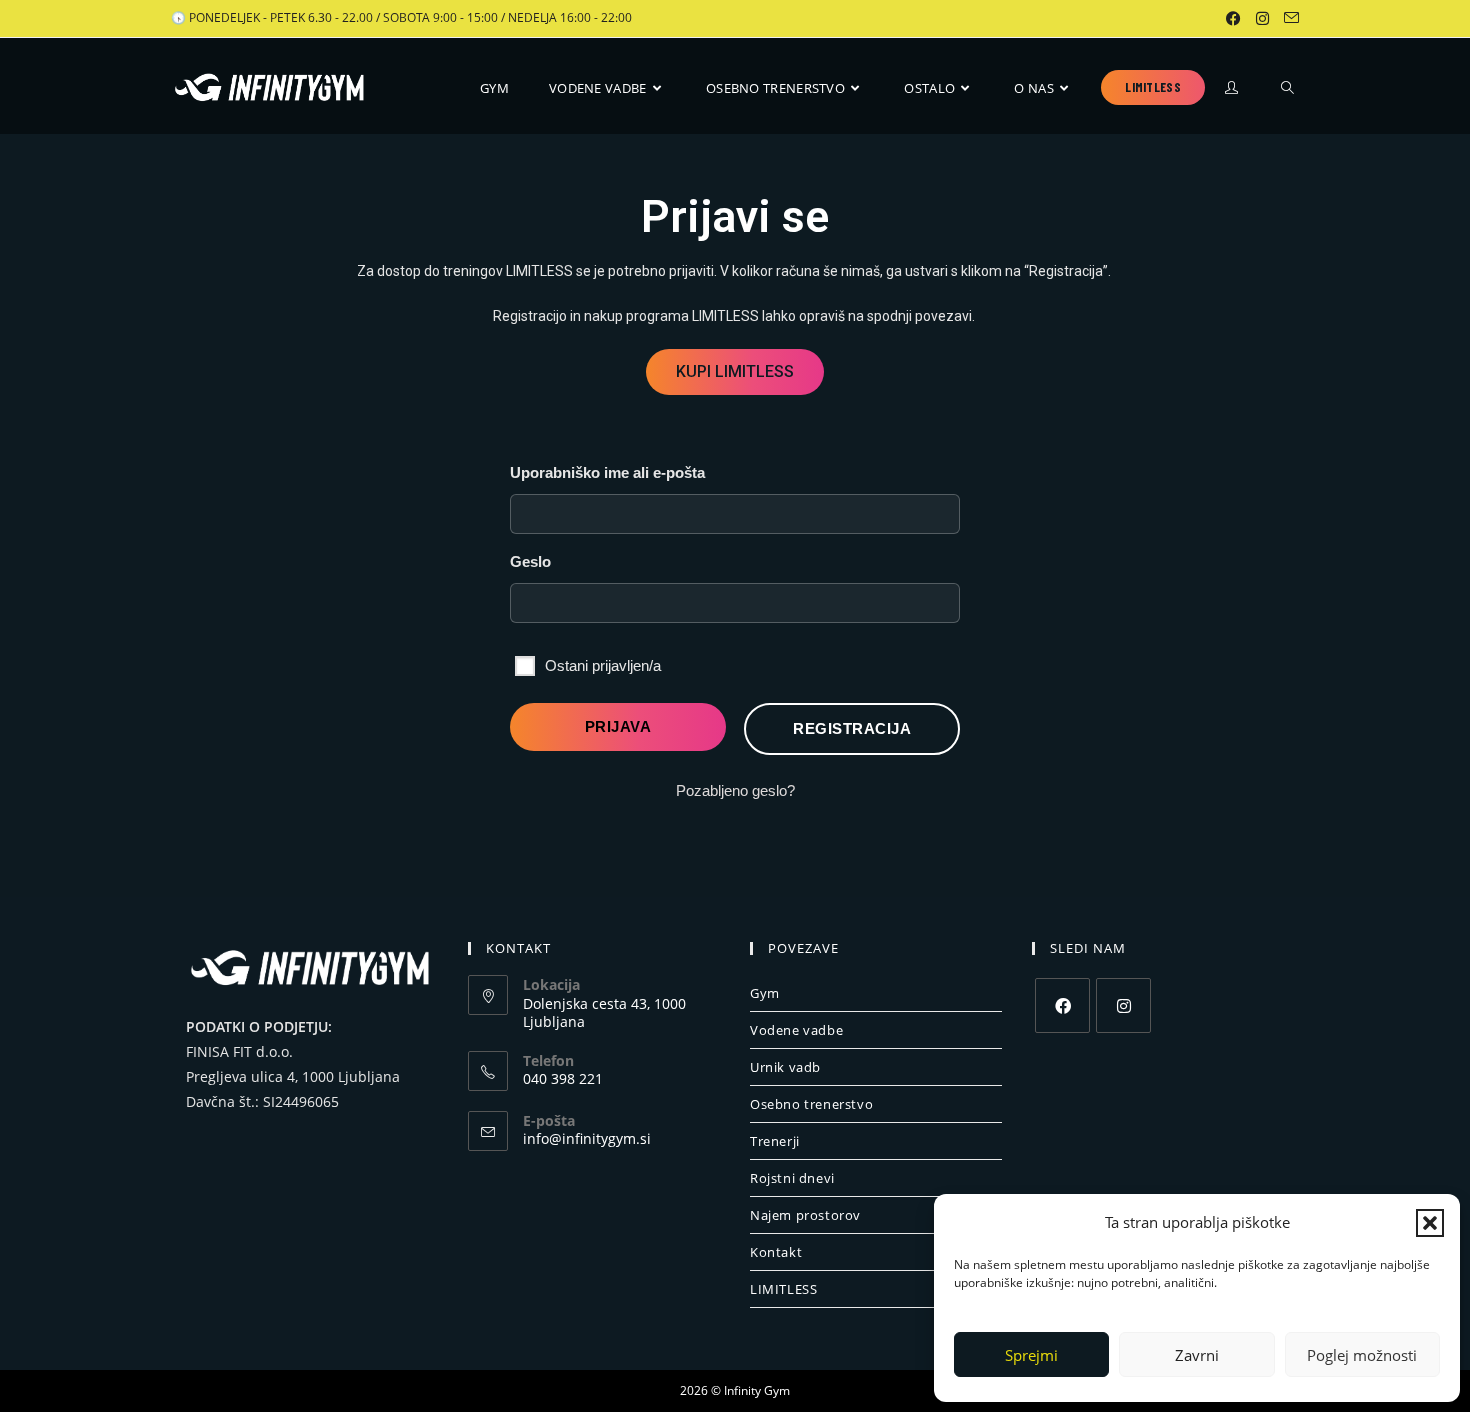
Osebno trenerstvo (811, 1104)
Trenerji (775, 1141)
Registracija (852, 728)
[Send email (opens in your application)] (1288, 18)
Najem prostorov (805, 1215)
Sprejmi (1031, 1355)
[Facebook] (1062, 1005)
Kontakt (776, 1252)
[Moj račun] (1233, 90)
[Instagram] (1123, 1005)
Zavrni (1197, 1355)
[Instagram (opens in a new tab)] (1264, 18)
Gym (765, 993)
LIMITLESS (783, 1289)
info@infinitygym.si (587, 1138)
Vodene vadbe (796, 1030)
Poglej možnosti (1362, 1355)
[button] (1430, 1223)
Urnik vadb (785, 1067)
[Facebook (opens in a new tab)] (1235, 18)
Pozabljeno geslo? (735, 790)
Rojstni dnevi (792, 1178)
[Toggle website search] (1287, 88)
